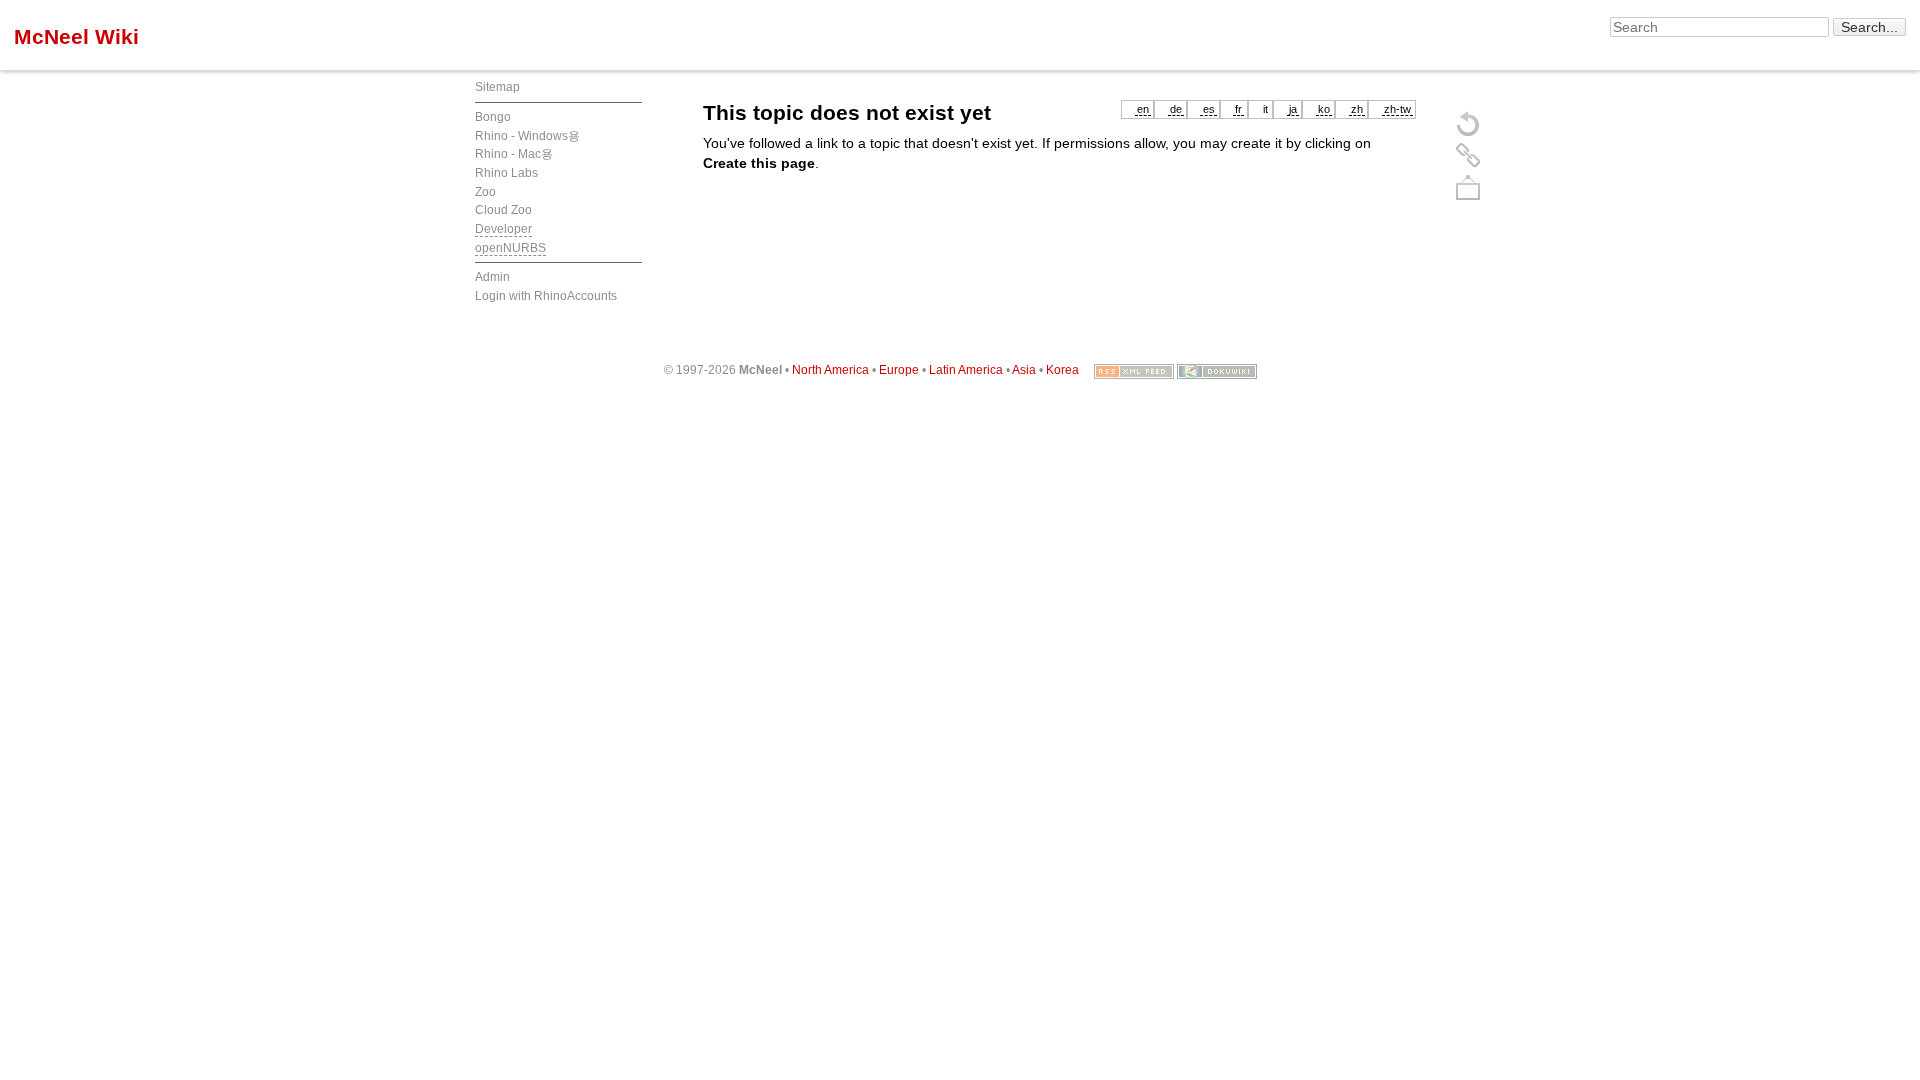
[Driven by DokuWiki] (1217, 370)
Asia (1024, 370)
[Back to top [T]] (1468, 187)
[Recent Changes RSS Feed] (1134, 370)
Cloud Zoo (503, 210)
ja (1293, 109)
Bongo (493, 117)
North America (830, 370)
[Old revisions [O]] (1468, 155)
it (1265, 109)
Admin (492, 277)
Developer (503, 229)
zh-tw (1397, 109)
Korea (1062, 370)
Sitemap (497, 87)
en (1143, 109)
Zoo (485, 192)
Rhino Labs (506, 173)
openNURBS (510, 248)
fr (1238, 109)
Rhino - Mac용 (514, 154)
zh (1357, 109)
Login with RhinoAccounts (546, 296)
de (1176, 109)
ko (1324, 109)
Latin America (966, 370)
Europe (899, 370)
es (1209, 109)
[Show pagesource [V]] (1468, 123)
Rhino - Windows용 (527, 136)
